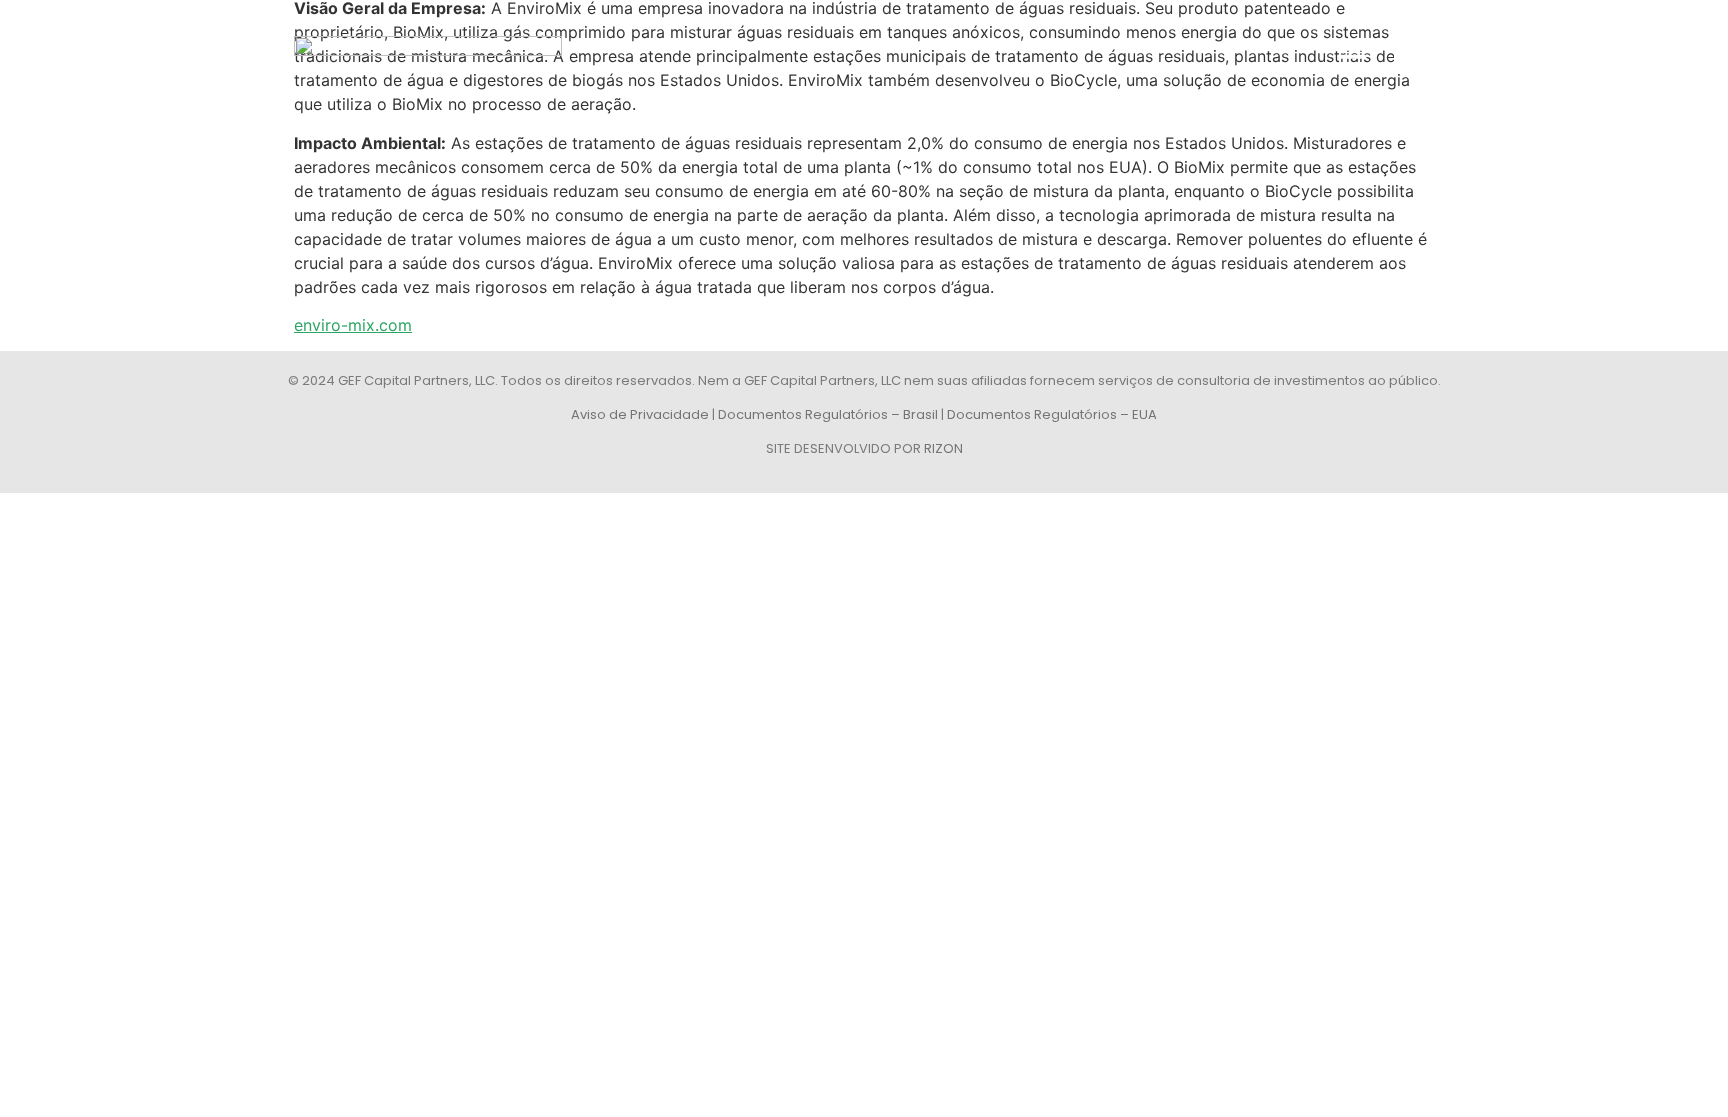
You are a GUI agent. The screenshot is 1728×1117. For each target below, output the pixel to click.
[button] (1352, 56)
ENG (1408, 56)
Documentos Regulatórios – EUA (1052, 414)
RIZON (943, 448)
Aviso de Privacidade (640, 414)
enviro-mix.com (353, 325)
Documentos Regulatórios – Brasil (828, 414)
